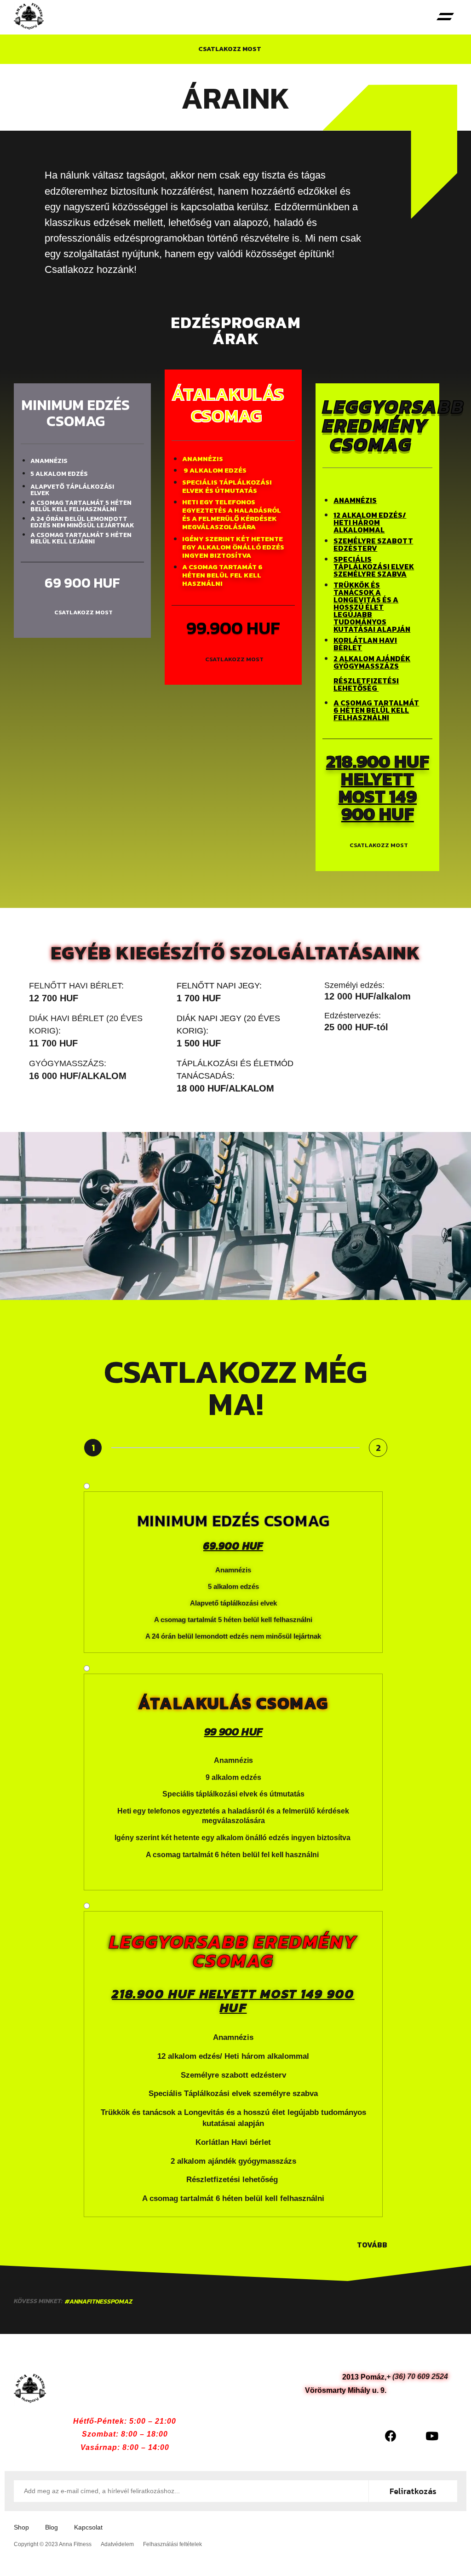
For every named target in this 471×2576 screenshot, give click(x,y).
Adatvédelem (117, 2544)
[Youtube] (432, 2436)
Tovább (372, 2245)
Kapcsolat (88, 2527)
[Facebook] (391, 2436)
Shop (21, 2527)
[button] (445, 17)
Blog (52, 2527)
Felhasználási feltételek (172, 2544)
